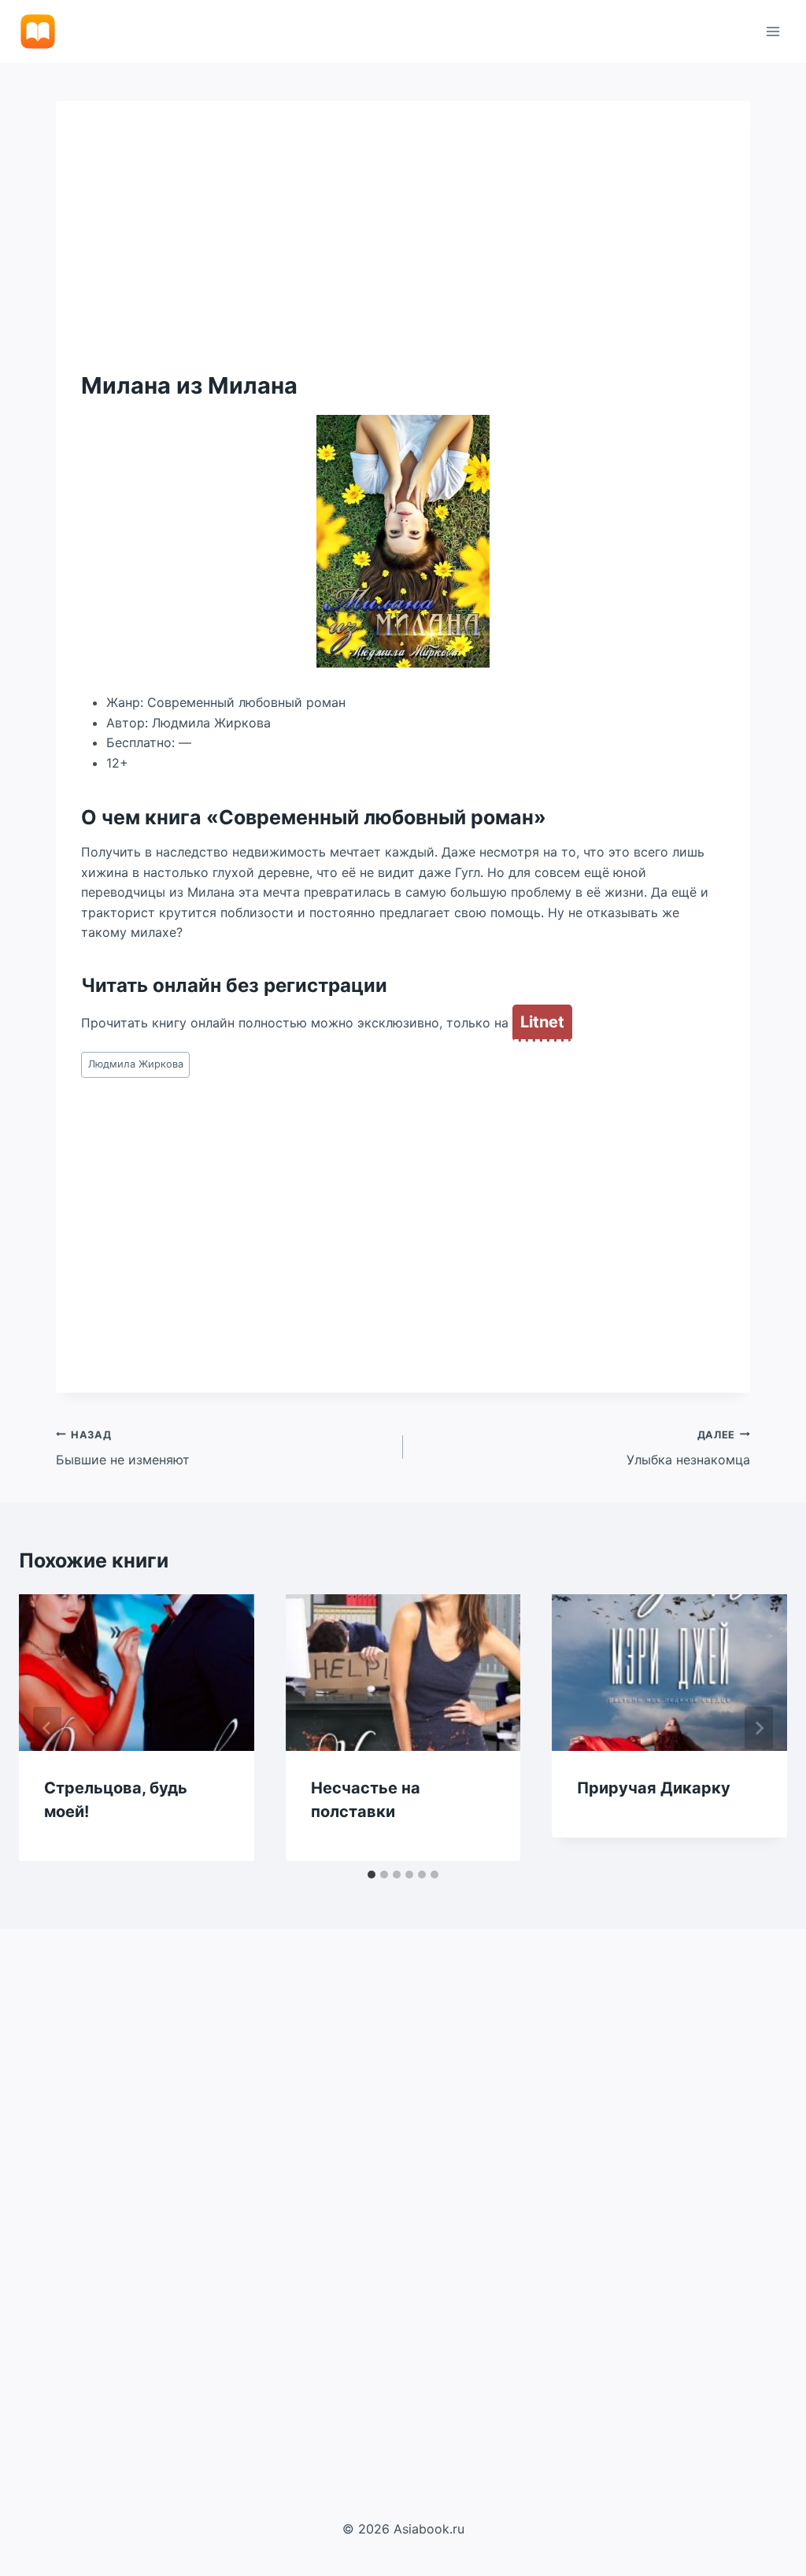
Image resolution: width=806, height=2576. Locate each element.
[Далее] (759, 1728)
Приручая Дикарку (654, 1788)
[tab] (372, 1875)
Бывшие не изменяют (123, 1449)
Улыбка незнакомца (688, 1449)
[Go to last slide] (47, 1728)
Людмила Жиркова (136, 1064)
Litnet (542, 1022)
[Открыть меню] (773, 31)
